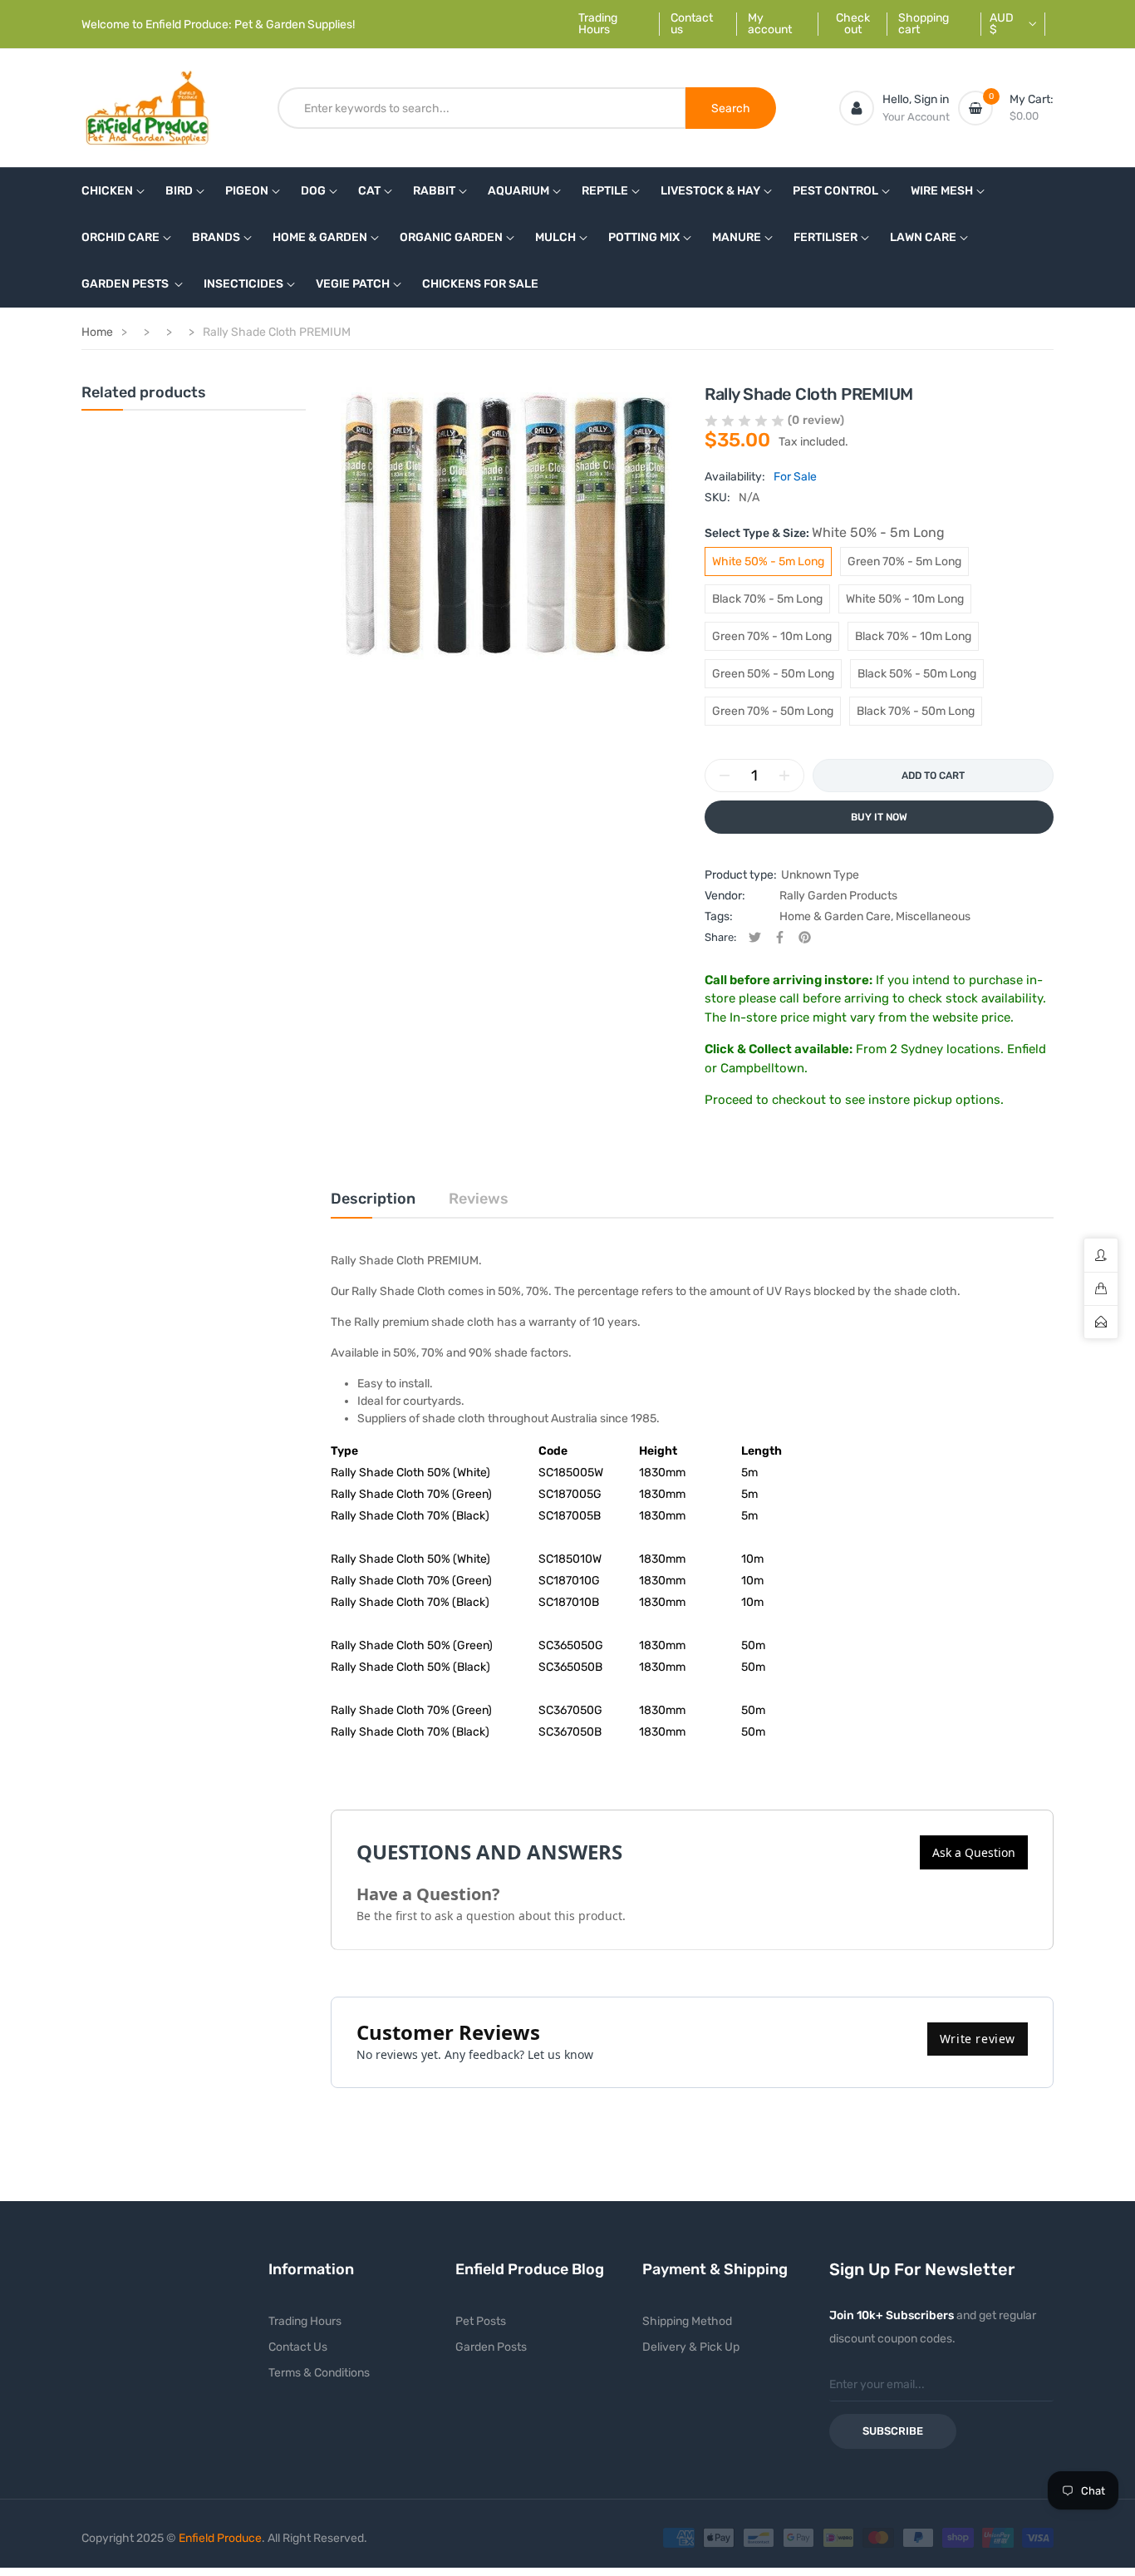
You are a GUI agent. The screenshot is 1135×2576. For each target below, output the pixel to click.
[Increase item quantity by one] (784, 776)
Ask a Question (974, 1852)
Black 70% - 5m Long (767, 599)
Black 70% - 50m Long (916, 711)
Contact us (692, 24)
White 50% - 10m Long (905, 599)
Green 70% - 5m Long (904, 561)
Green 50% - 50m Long (773, 674)
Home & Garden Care (835, 916)
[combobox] (482, 108)
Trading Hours (598, 24)
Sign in (931, 99)
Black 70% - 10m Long (913, 636)
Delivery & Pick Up (691, 2347)
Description (373, 1199)
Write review (978, 2039)
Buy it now (879, 817)
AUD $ (1002, 24)
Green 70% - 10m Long (772, 636)
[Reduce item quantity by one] (725, 776)
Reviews (479, 1199)
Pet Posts (481, 2321)
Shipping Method (687, 2321)
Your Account (916, 117)
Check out (853, 24)
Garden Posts (491, 2347)
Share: (720, 937)
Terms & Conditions (319, 2373)
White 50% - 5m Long (768, 561)
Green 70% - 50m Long (773, 711)
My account (770, 24)
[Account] (857, 108)
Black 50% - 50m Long (917, 674)
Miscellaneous (933, 916)
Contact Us (298, 2347)
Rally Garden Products (838, 896)
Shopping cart (924, 24)
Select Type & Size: (825, 532)
